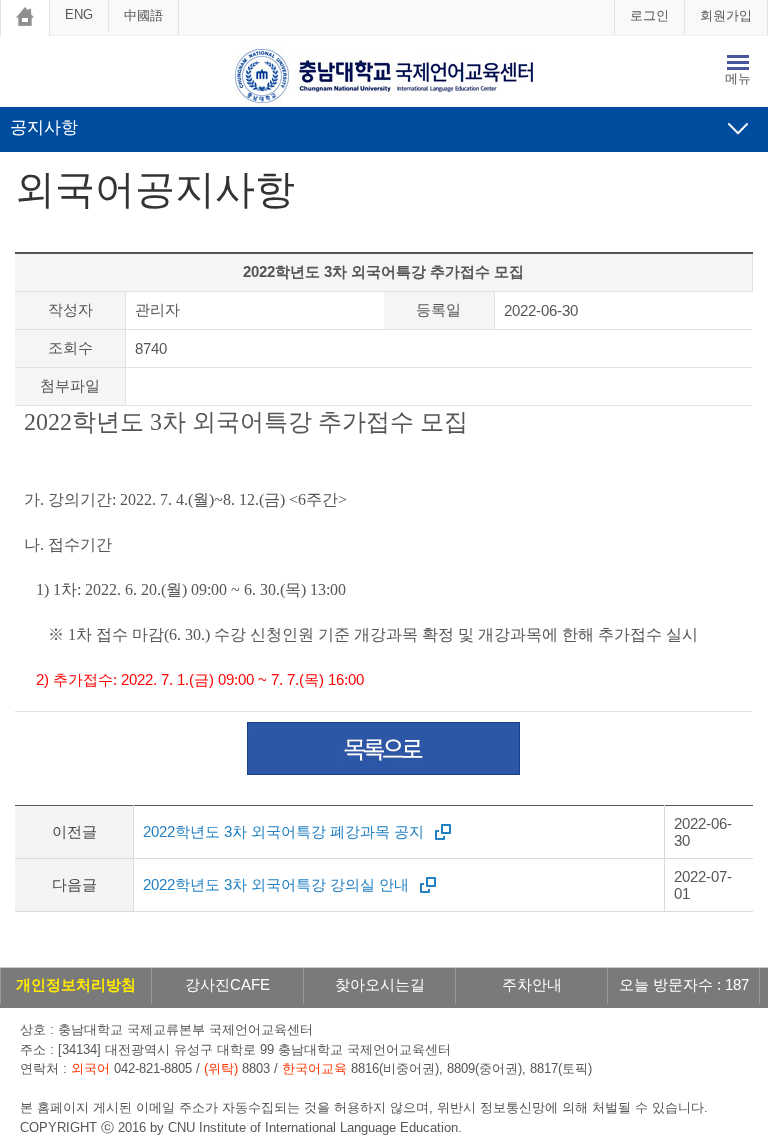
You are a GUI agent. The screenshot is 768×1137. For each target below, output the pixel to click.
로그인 (649, 15)
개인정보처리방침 (76, 984)
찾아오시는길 (380, 984)
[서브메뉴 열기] (738, 128)
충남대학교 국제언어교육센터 (384, 76)
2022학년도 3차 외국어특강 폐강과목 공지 (283, 831)
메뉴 (738, 78)
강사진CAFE (227, 984)
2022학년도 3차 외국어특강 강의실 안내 (276, 884)
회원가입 (726, 15)
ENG (79, 14)
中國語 (143, 15)
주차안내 (532, 984)
